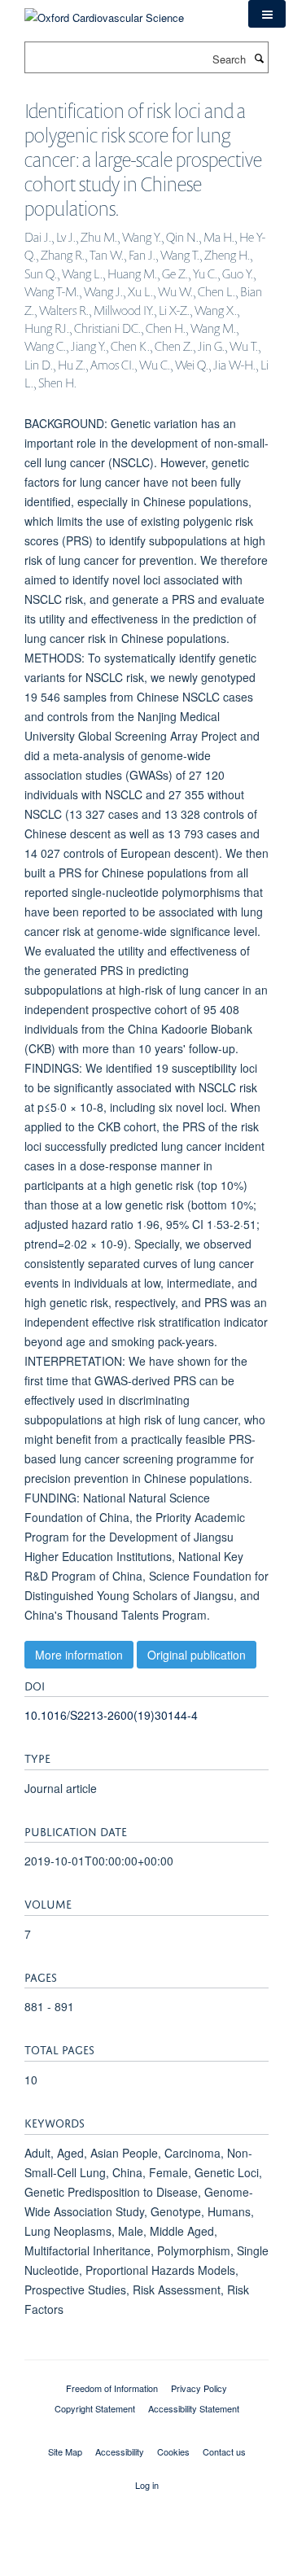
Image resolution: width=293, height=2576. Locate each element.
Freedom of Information (112, 2388)
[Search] (259, 58)
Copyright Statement (95, 2408)
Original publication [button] (197, 1655)
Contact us (224, 2451)
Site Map (65, 2451)
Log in (147, 2485)
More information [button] (79, 1655)
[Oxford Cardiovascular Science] (104, 12)
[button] (267, 14)
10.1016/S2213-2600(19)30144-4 (111, 1715)
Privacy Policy (199, 2388)
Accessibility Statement (194, 2408)
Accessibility (120, 2451)
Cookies (173, 2451)
